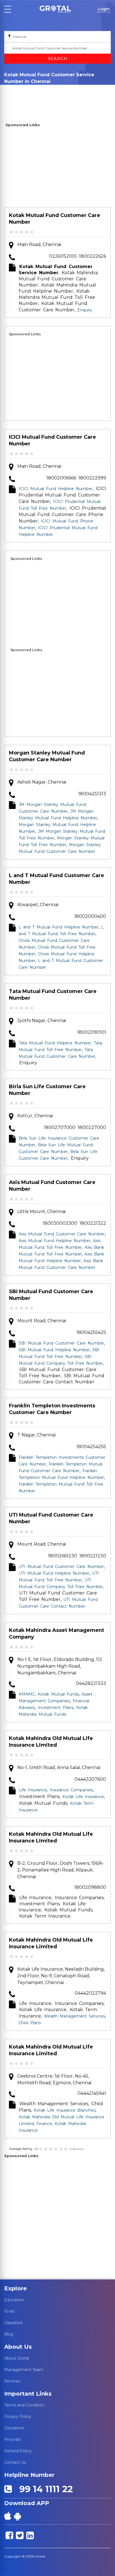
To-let (10, 2311)
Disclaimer (14, 2428)
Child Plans (30, 2023)
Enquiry (34, 89)
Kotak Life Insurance (83, 1797)
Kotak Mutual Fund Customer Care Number (55, 219)
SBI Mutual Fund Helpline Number (54, 1350)
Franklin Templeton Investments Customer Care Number (52, 1409)
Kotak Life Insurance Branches (65, 2110)
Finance (44, 2124)
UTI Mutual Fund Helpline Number (54, 1573)
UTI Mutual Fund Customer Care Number (51, 1518)
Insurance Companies (71, 1790)
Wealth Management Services (74, 2016)
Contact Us (15, 2462)
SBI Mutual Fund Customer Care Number (51, 1295)
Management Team (24, 2370)
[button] (55, 9)
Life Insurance (33, 1790)
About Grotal (17, 2358)
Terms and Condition (24, 2405)
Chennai (14, 89)
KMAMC (27, 1694)
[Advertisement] (57, 168)
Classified (13, 2323)
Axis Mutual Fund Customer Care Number (52, 1186)
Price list (12, 2439)
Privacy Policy (18, 2417)
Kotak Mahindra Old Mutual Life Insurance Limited (51, 1742)
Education (14, 2300)
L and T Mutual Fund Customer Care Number (57, 879)
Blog (9, 2334)
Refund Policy (18, 2451)
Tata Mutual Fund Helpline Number (55, 1043)
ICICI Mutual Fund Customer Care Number (52, 440)
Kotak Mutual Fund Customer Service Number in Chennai (31, 94)
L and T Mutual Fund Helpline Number (59, 927)
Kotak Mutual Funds (58, 1694)
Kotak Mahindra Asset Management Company (57, 1634)
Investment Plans (56, 1708)
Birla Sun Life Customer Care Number (47, 1090)
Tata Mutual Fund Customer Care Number (53, 995)
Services (12, 2381)
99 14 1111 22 (44, 2489)
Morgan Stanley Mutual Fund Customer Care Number (47, 756)
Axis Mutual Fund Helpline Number (54, 1241)
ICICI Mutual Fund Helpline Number (56, 489)
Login (104, 9)
